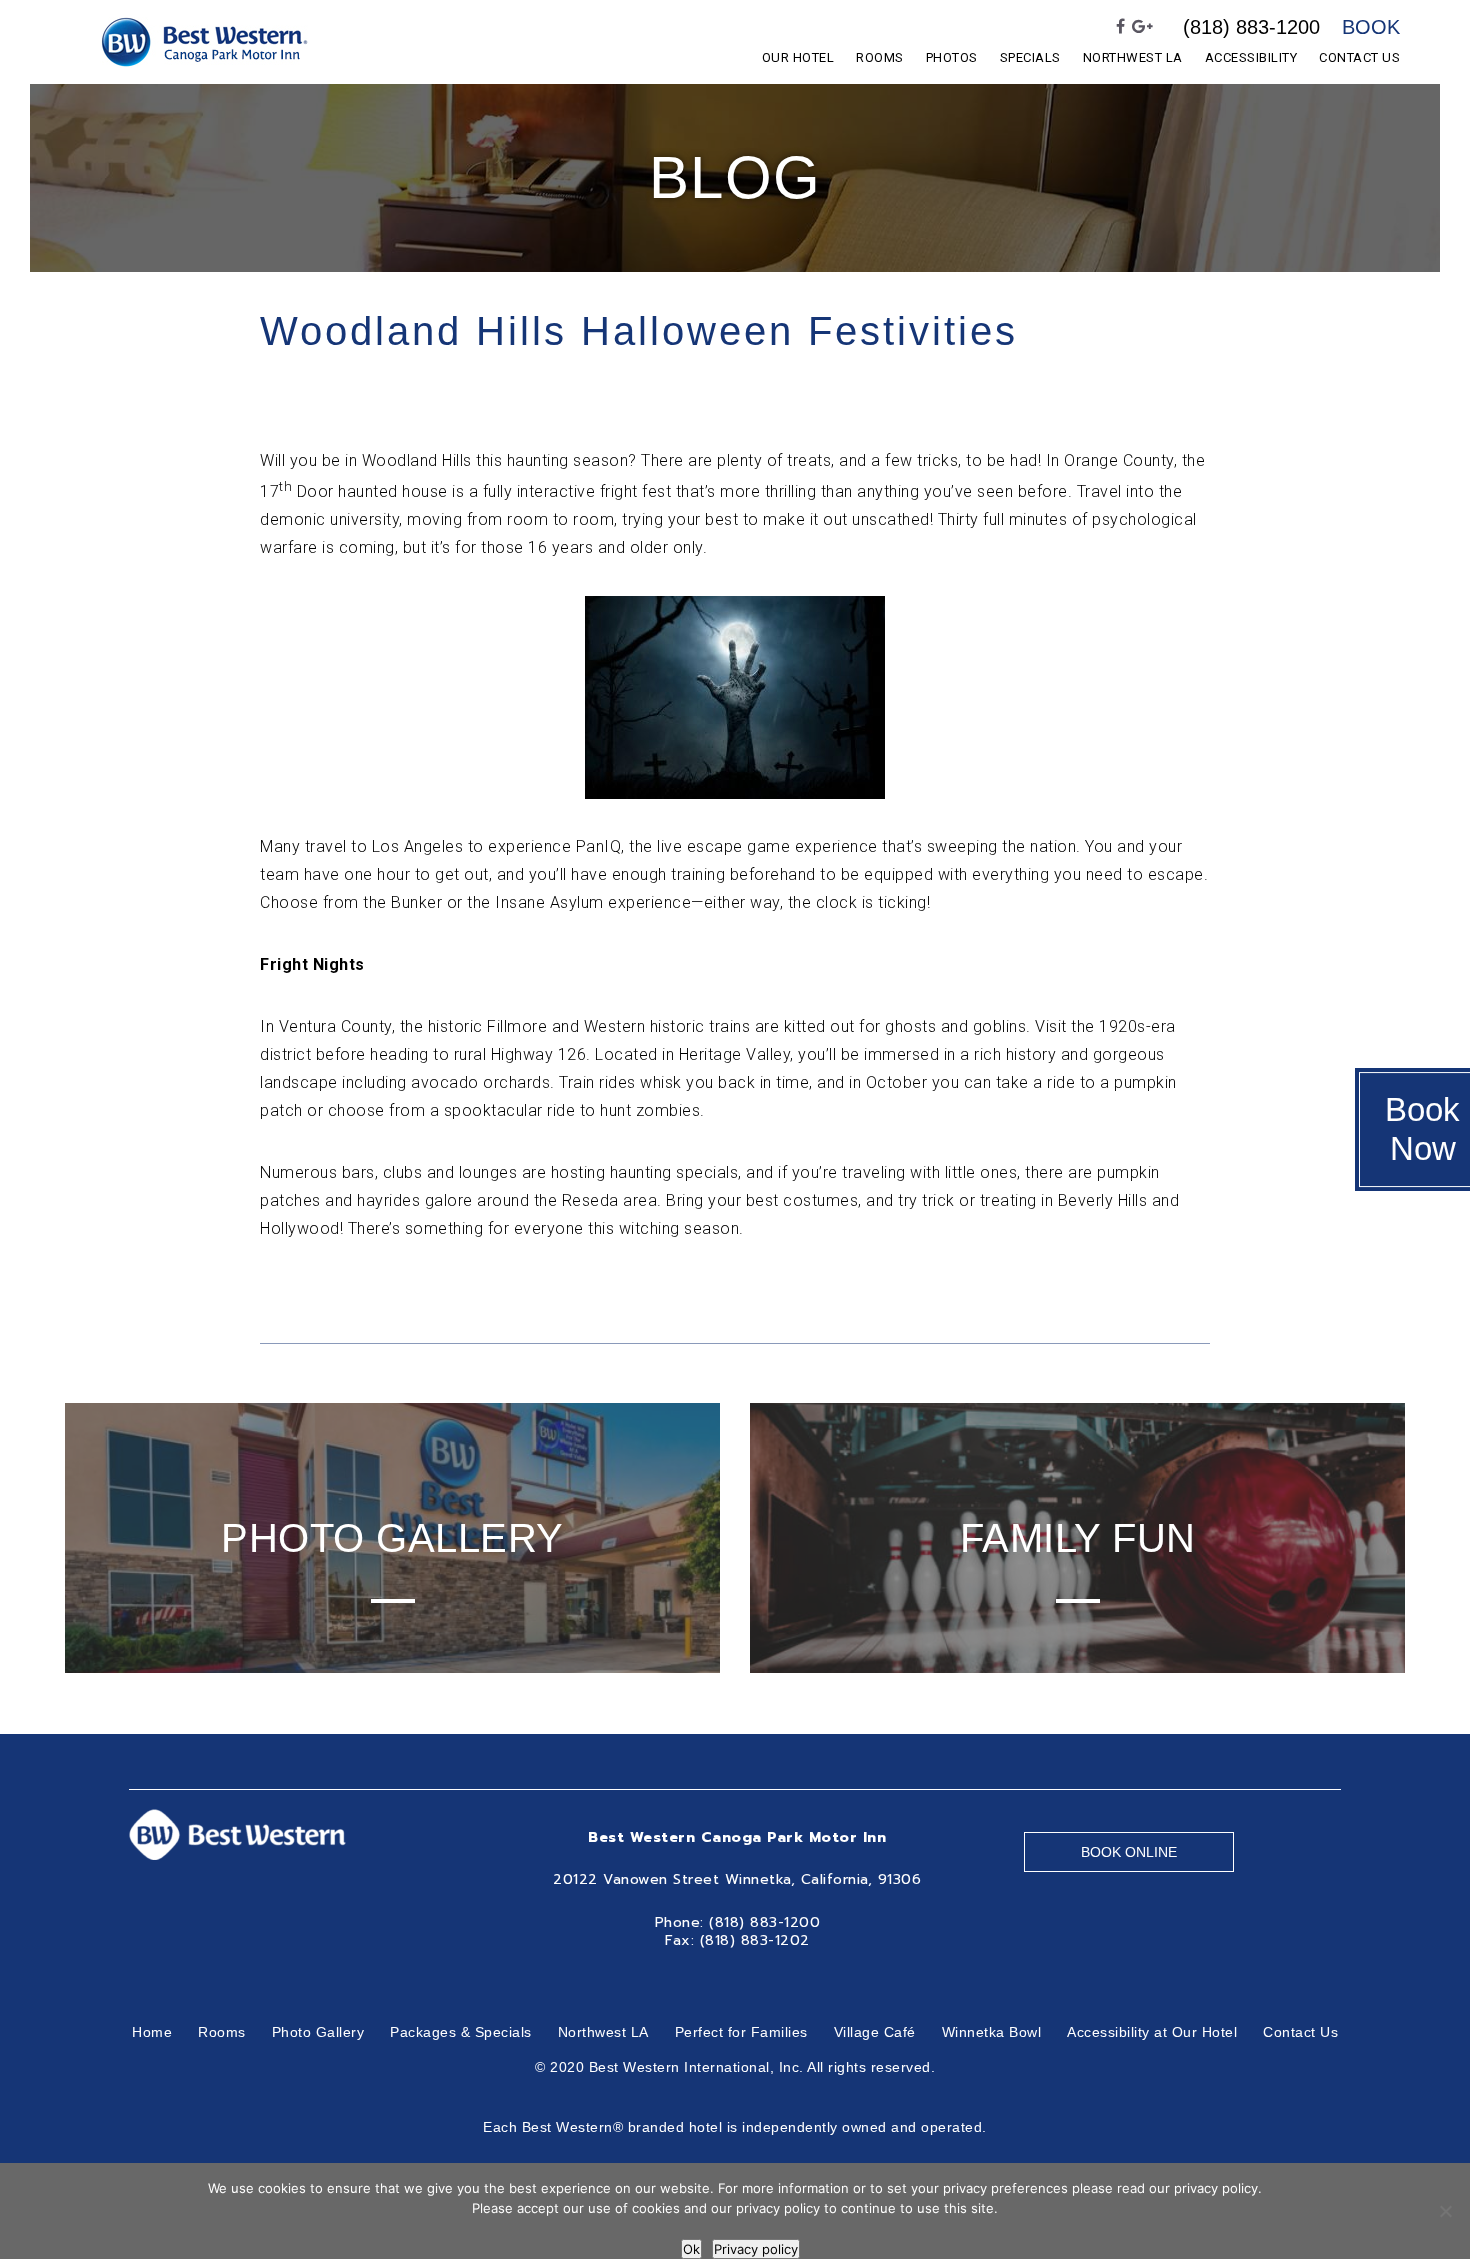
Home (152, 2032)
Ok (691, 2249)
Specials (1030, 57)
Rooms (880, 57)
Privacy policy (756, 2249)
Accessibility (1251, 57)
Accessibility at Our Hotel (1152, 2032)
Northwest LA (1133, 57)
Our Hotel (798, 57)
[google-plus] (1143, 27)
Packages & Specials (461, 2032)
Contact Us (1359, 57)
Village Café (875, 2032)
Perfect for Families (741, 2032)
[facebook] (1121, 27)
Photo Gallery (318, 2032)
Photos (952, 57)
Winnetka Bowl (992, 2032)
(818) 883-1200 (1251, 27)
